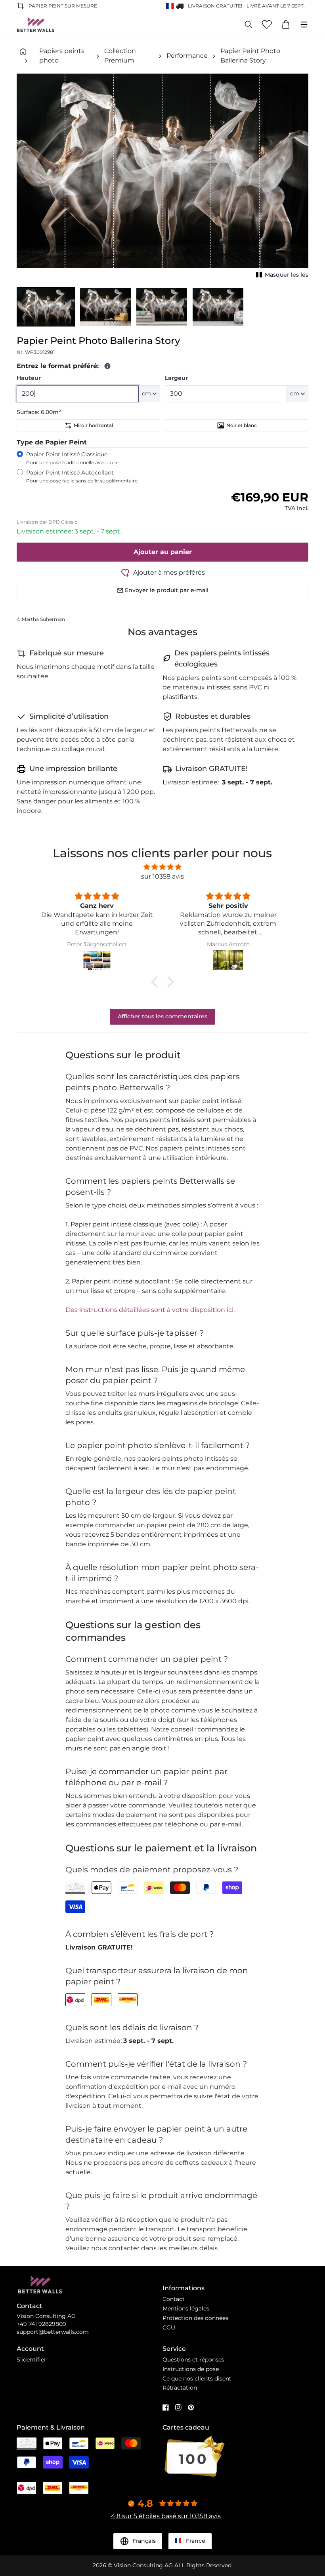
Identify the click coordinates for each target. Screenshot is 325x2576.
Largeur (176, 378)
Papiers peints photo (62, 56)
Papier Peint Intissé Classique (72, 458)
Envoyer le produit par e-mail (167, 590)
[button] (46, 307)
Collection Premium (120, 56)
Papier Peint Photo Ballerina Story (250, 56)
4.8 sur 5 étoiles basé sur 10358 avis (166, 2516)
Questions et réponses (193, 2360)
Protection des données (195, 2318)
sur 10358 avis (162, 876)
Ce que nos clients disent (197, 2379)
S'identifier (32, 2360)
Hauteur (29, 378)
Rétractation (180, 2388)
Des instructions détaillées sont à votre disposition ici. (150, 1310)
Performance (187, 56)
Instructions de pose (191, 2369)
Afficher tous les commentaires (162, 1016)
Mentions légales (186, 2308)
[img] (162, 867)
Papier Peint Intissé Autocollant (82, 476)
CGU (169, 2327)
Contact (174, 2299)
